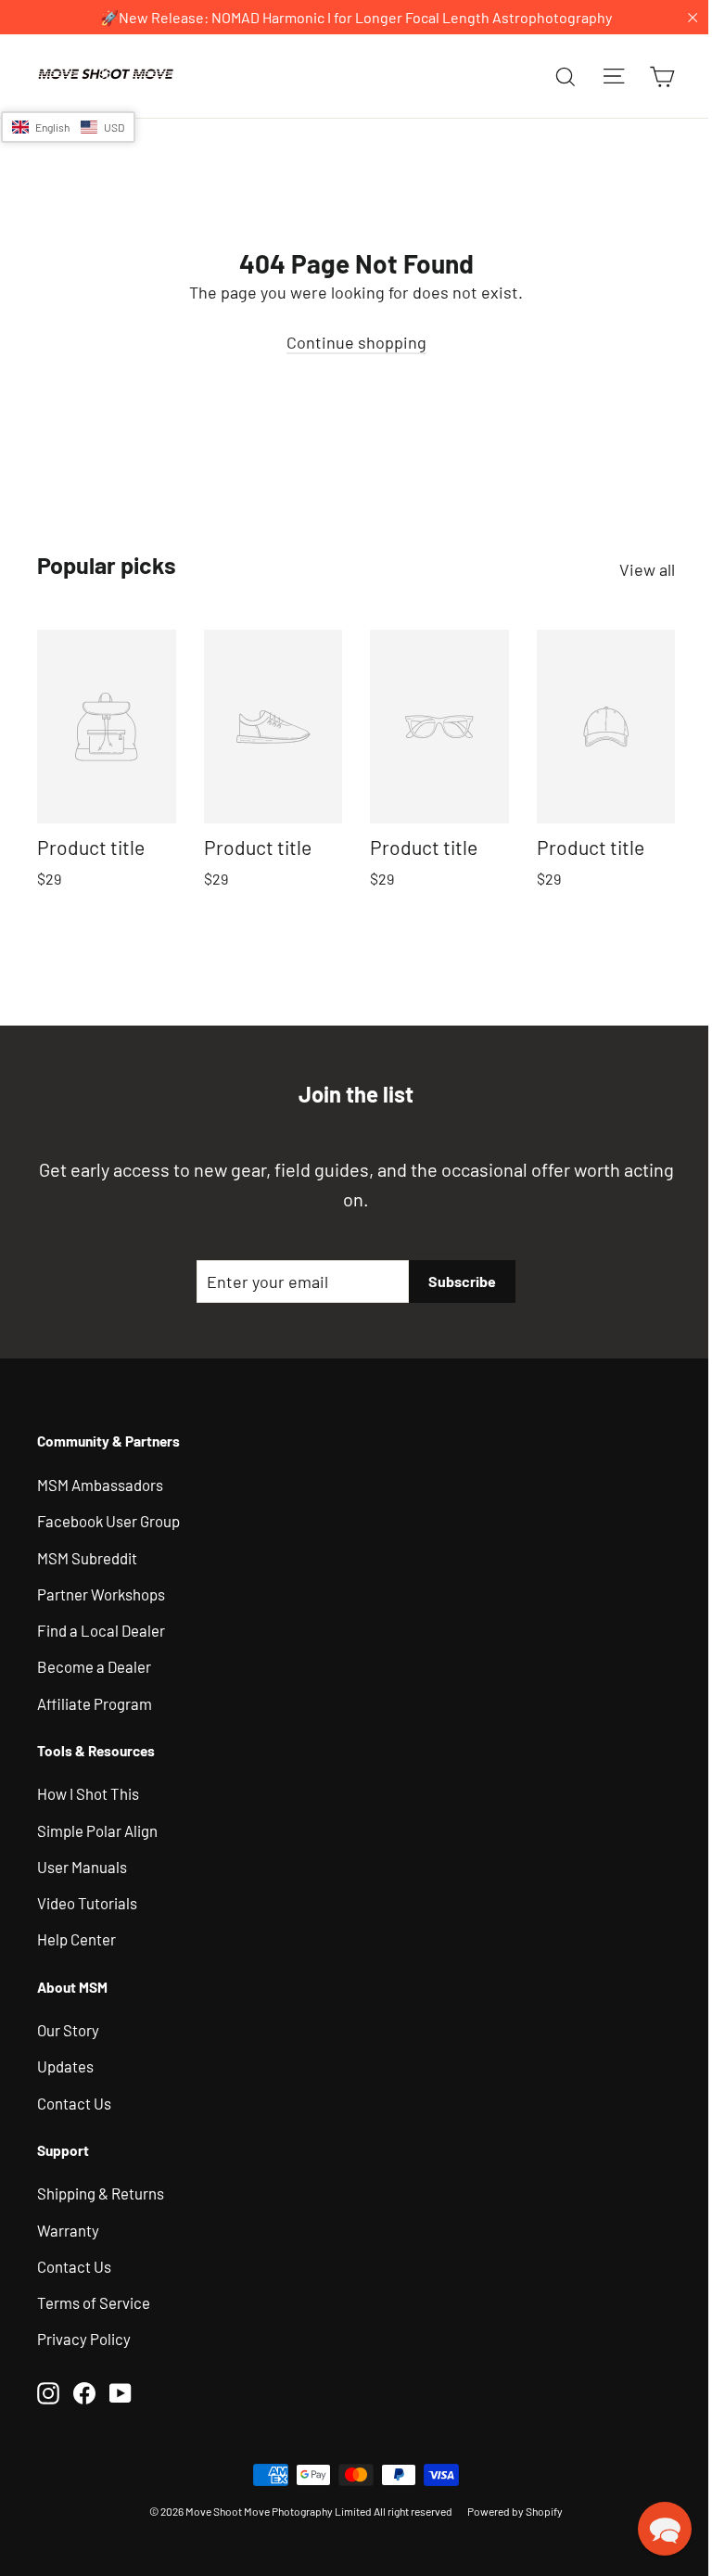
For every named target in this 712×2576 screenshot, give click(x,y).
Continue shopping (349, 342)
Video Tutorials (87, 1899)
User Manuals (82, 1863)
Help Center (76, 1936)
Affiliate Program (95, 1700)
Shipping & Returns (101, 2190)
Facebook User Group (108, 1517)
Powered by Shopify (509, 2507)
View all (633, 569)
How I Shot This (88, 1791)
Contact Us (74, 2099)
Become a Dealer (94, 1664)
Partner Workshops (101, 1590)
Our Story (68, 2026)
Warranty (68, 2226)
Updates (65, 2063)
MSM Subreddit (87, 1554)
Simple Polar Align (97, 1827)
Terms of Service (94, 2299)
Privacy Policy (84, 2336)
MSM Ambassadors (100, 1481)
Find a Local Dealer (101, 1626)
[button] (68, 127)
